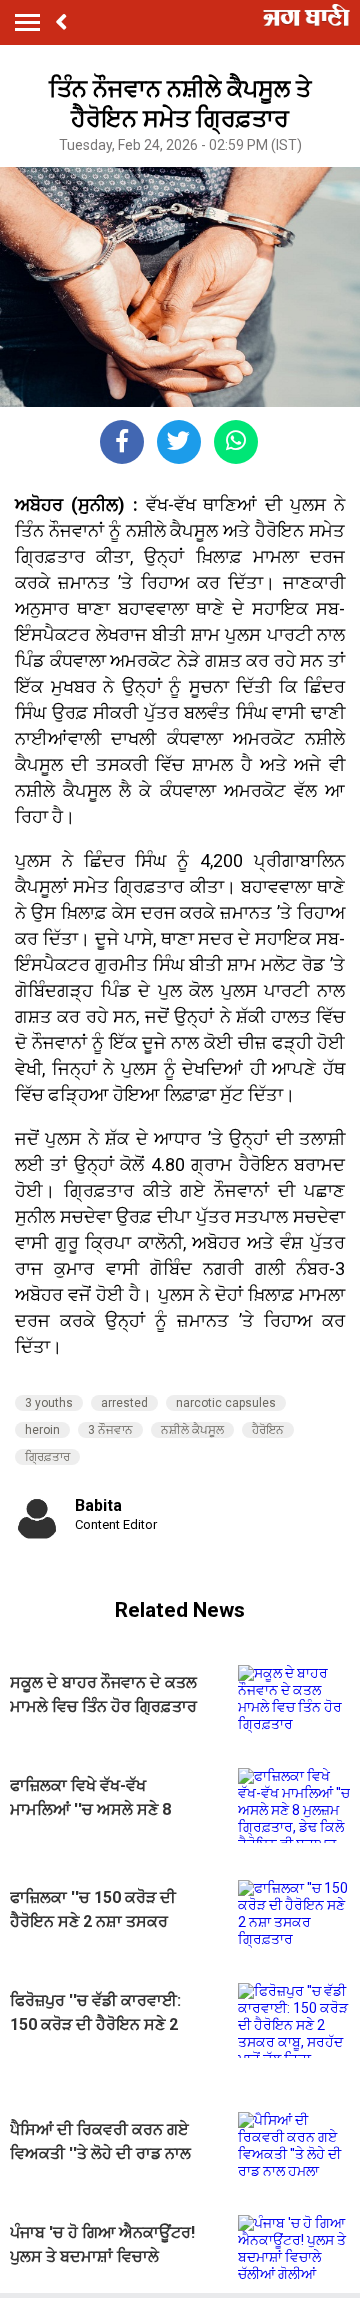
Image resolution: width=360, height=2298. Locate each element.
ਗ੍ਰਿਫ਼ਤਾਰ (47, 1457)
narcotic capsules (226, 1403)
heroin (42, 1430)
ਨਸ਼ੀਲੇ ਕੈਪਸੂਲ (192, 1430)
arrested (124, 1403)
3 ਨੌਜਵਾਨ (110, 1430)
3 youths (49, 1403)
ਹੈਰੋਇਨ (268, 1430)
